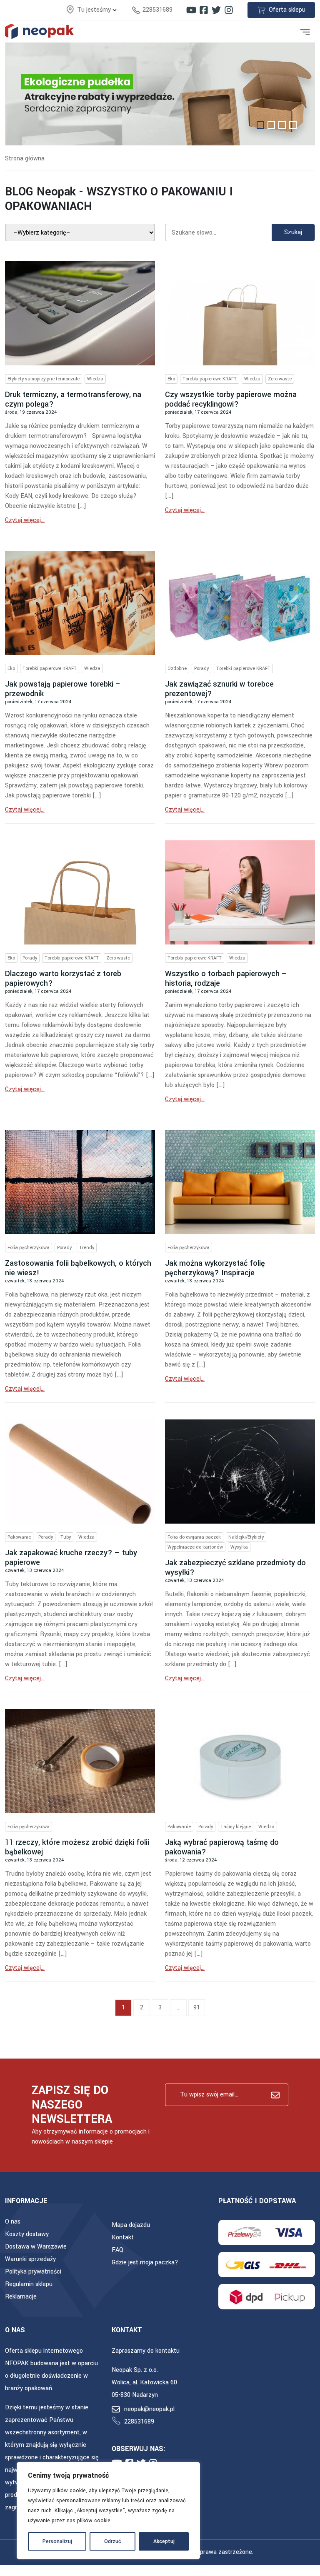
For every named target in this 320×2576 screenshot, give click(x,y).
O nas (13, 2222)
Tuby (66, 1537)
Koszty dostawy (27, 2234)
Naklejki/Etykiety (246, 1537)
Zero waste (280, 379)
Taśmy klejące (236, 1827)
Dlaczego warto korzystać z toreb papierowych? (63, 978)
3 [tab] (282, 125)
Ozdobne (177, 668)
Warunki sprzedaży (30, 2259)
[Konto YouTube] (191, 10)
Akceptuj (164, 2541)
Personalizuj (57, 2541)
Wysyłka (239, 1547)
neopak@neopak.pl (149, 2409)
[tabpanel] (160, 94)
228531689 (157, 10)
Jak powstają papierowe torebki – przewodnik (63, 689)
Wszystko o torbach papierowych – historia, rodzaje (226, 978)
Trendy (87, 1248)
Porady (201, 668)
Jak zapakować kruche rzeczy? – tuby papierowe (71, 1558)
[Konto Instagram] (229, 10)
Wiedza (95, 379)
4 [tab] (293, 125)
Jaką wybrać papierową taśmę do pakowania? (222, 1847)
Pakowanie (19, 1537)
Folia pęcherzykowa (29, 1248)
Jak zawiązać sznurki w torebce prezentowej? (219, 689)
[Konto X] (216, 10)
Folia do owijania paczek (194, 1537)
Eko (171, 379)
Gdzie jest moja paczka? (145, 2262)
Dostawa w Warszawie (36, 2247)
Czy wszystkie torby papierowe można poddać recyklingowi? (231, 399)
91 (197, 2008)
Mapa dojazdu (131, 2225)
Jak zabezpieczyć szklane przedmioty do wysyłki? (235, 1568)
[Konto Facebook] (204, 10)
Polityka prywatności (33, 2272)
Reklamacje (21, 2297)
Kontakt (123, 2237)
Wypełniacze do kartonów (195, 1547)
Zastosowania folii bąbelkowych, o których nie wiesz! (78, 1268)
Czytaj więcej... (25, 520)
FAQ (117, 2250)
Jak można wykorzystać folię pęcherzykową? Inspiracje (215, 1268)
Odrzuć (113, 2541)
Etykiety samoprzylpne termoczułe (44, 379)
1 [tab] (260, 125)
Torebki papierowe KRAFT (210, 379)
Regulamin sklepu (29, 2284)
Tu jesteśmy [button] (95, 10)
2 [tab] (271, 125)
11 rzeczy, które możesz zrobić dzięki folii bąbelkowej (77, 1847)
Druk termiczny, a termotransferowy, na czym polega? (73, 399)
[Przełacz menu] (305, 31)
